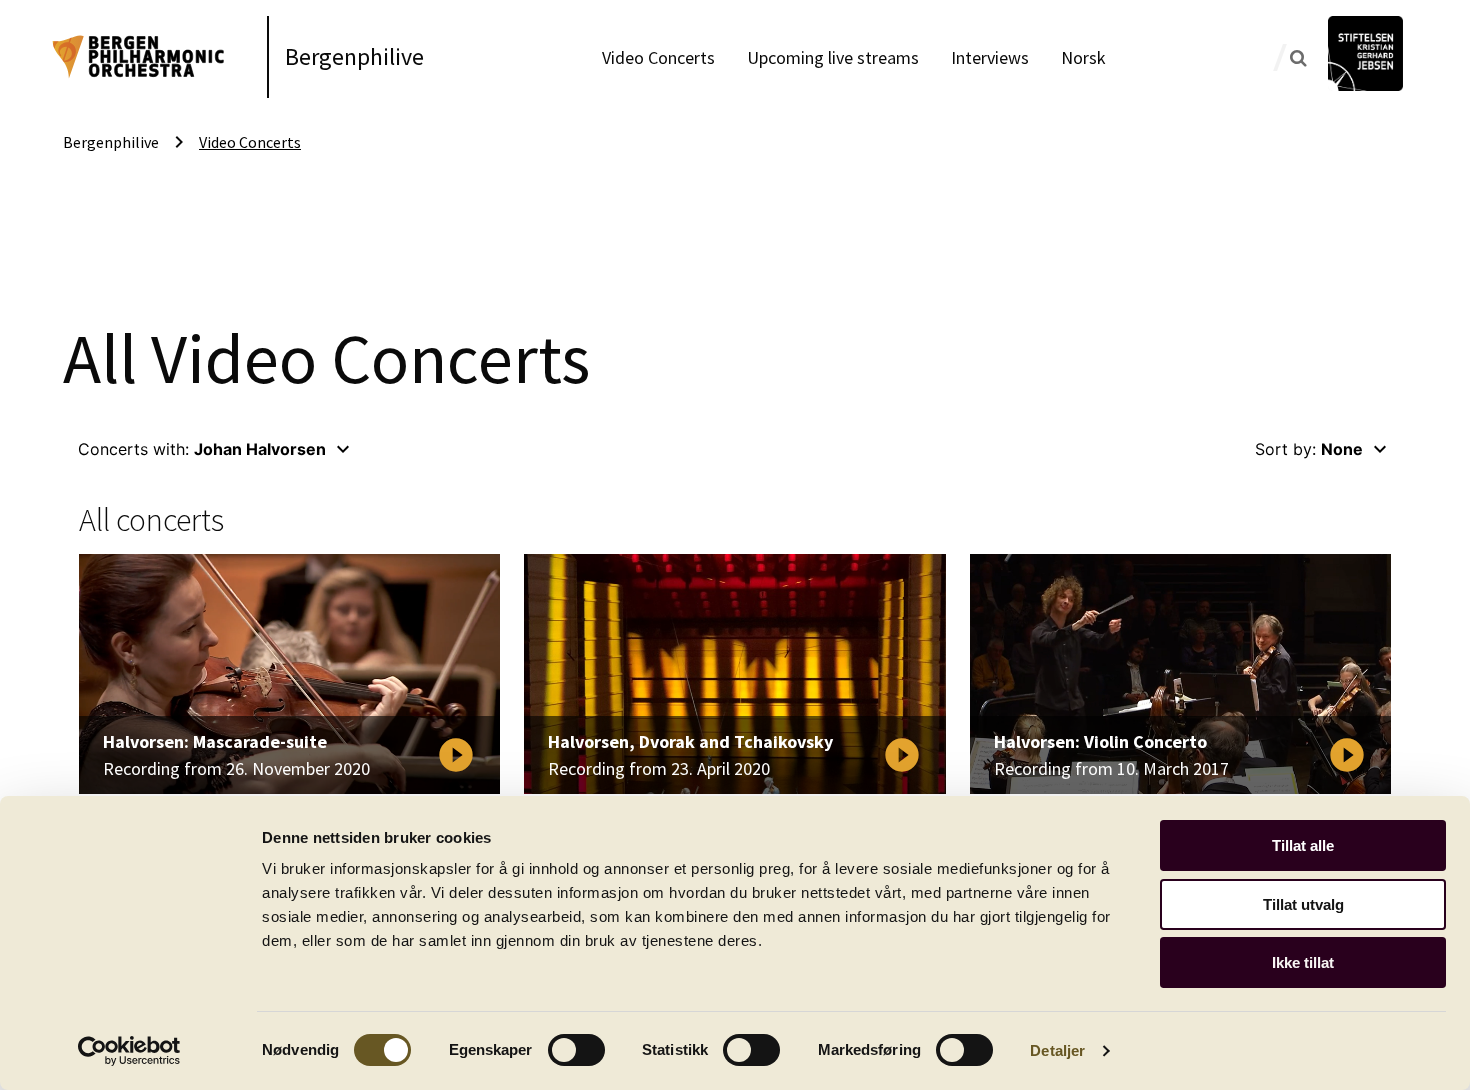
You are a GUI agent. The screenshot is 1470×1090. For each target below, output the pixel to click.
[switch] (576, 1050)
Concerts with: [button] (216, 449)
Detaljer (1057, 1050)
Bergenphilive (354, 56)
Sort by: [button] (1323, 449)
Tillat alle (1303, 845)
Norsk (1083, 57)
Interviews (990, 57)
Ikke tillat (1303, 962)
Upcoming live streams (833, 57)
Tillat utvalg (1303, 904)
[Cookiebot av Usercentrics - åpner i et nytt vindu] (129, 1051)
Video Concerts (658, 57)
